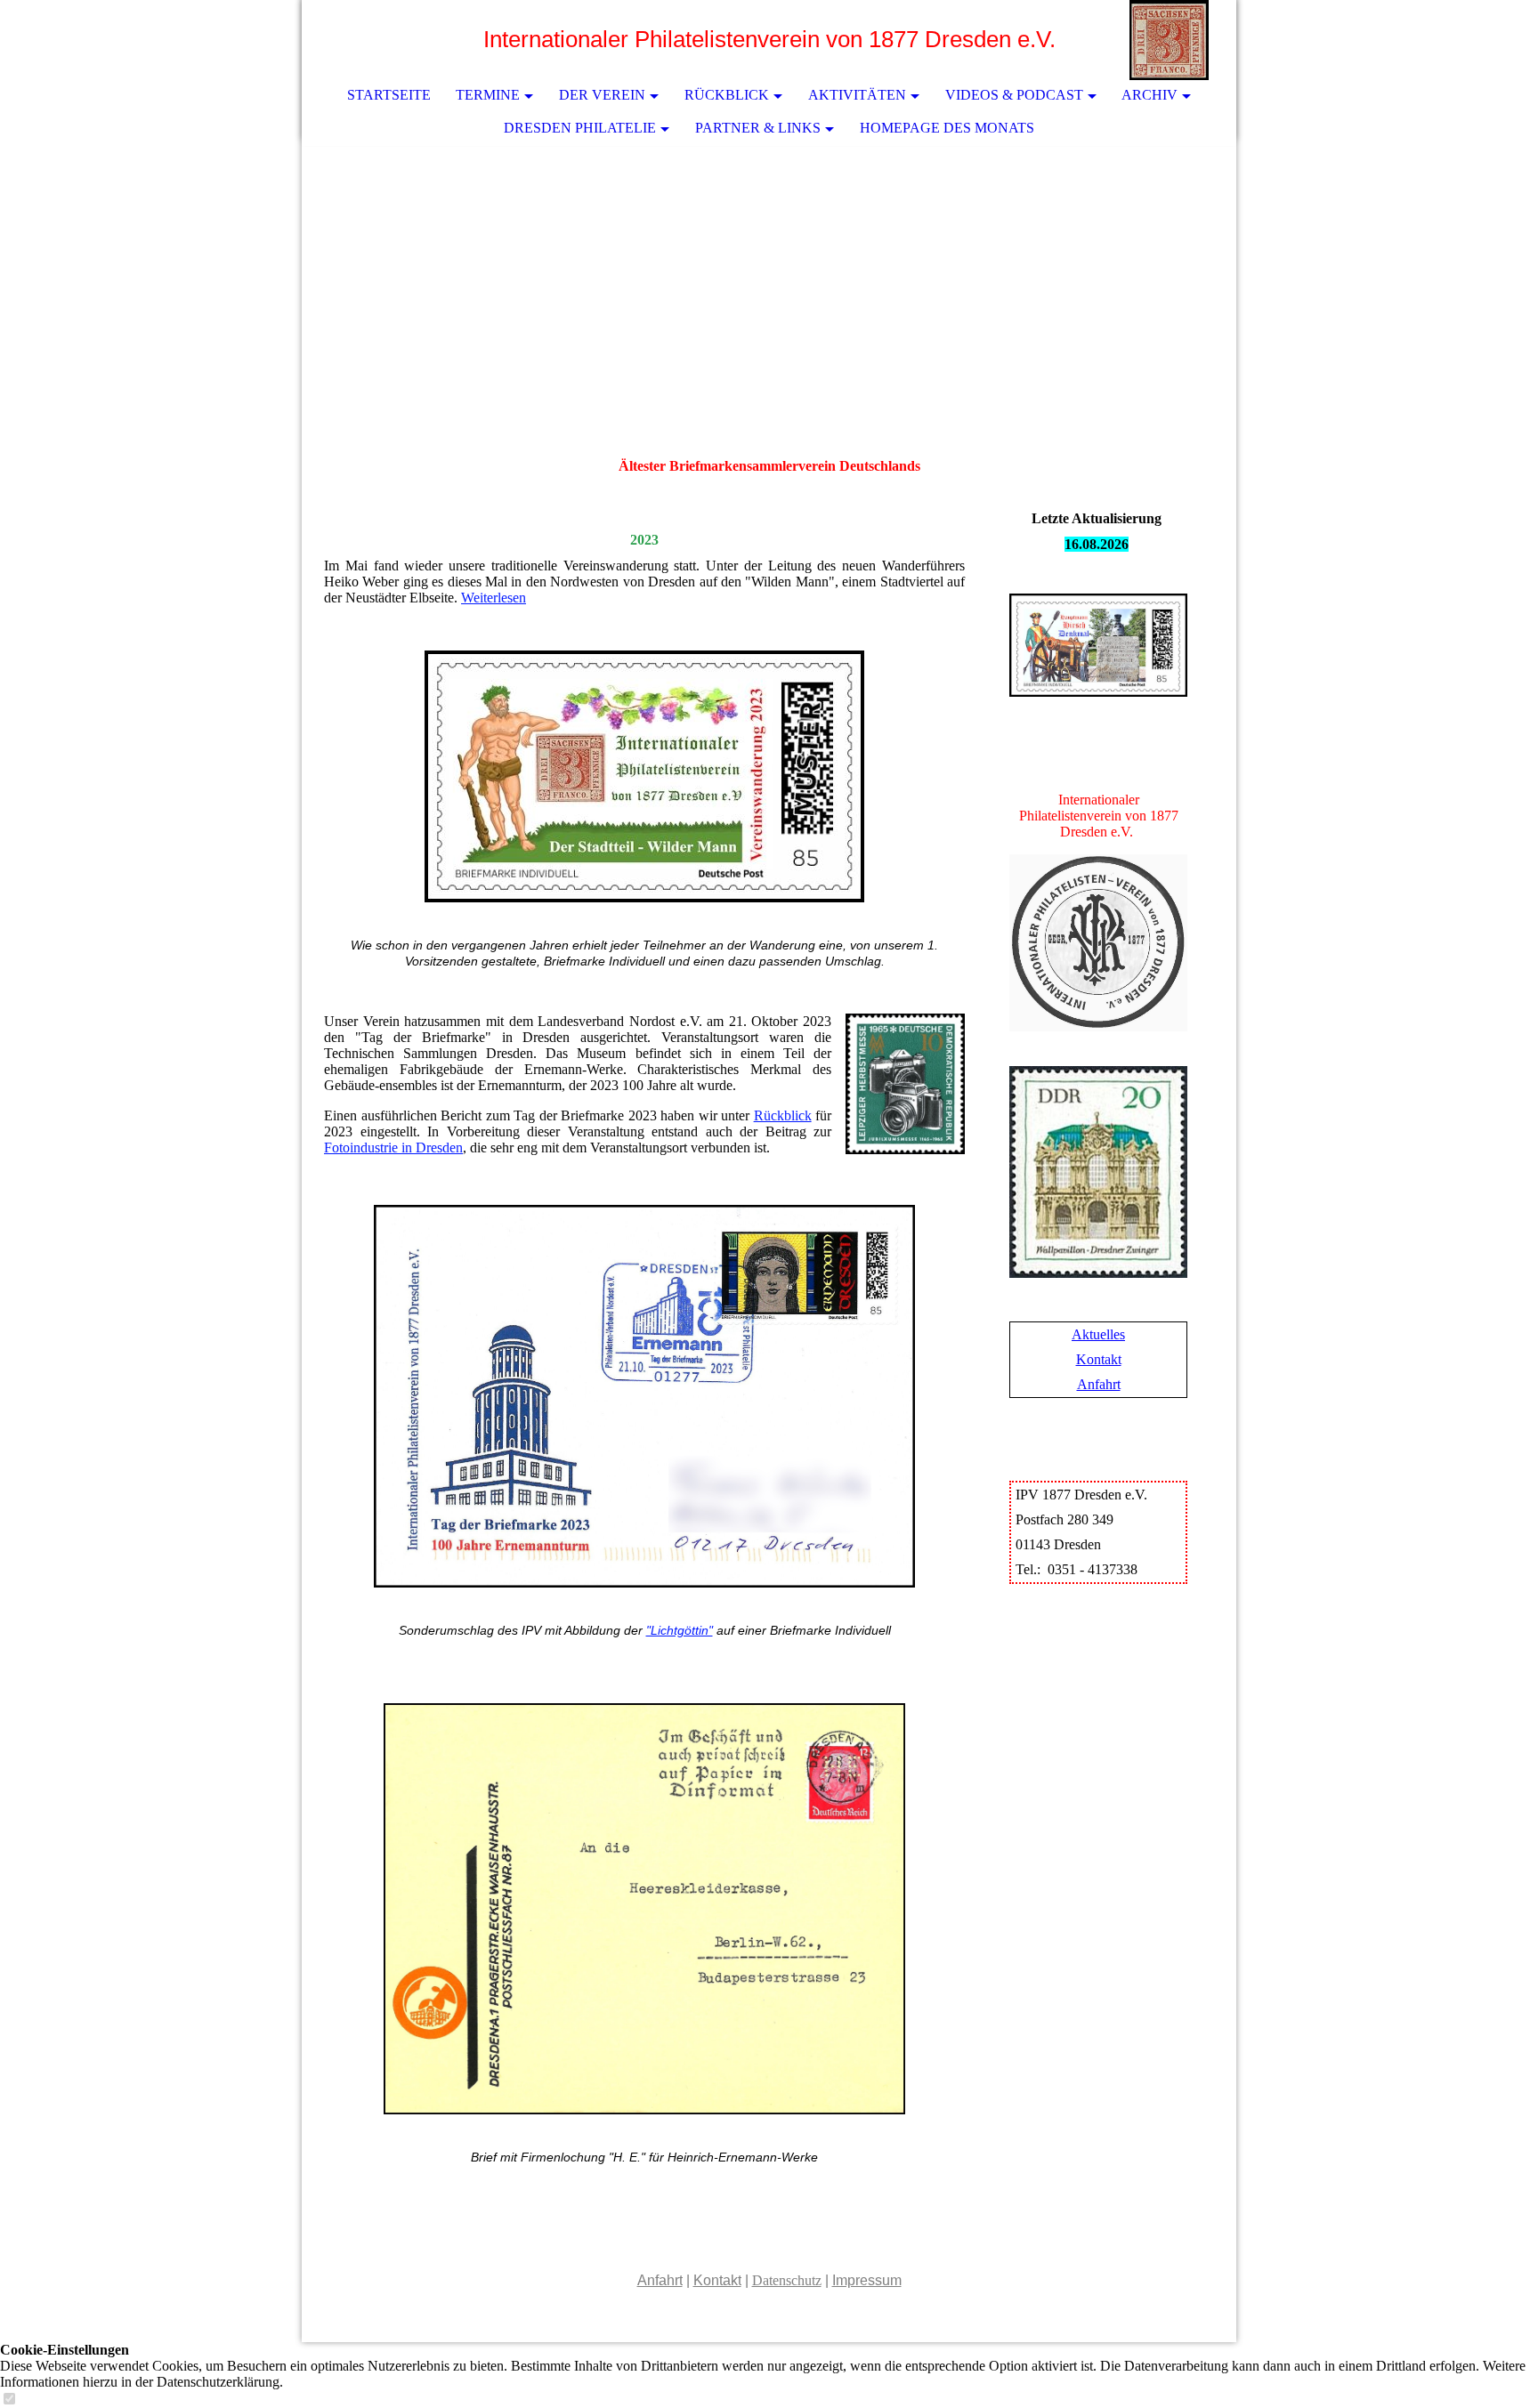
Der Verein (602, 95)
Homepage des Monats (947, 128)
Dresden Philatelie (580, 128)
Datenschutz (787, 2280)
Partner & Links (758, 128)
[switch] (9, 2400)
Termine (488, 95)
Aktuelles (1098, 1334)
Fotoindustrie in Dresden (393, 1147)
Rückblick (727, 95)
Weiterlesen (494, 598)
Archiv (1149, 95)
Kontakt (1099, 1359)
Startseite (389, 95)
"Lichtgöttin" (680, 1630)
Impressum (867, 2280)
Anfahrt (1099, 1384)
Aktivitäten (857, 95)
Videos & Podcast (1014, 95)
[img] (1170, 40)
